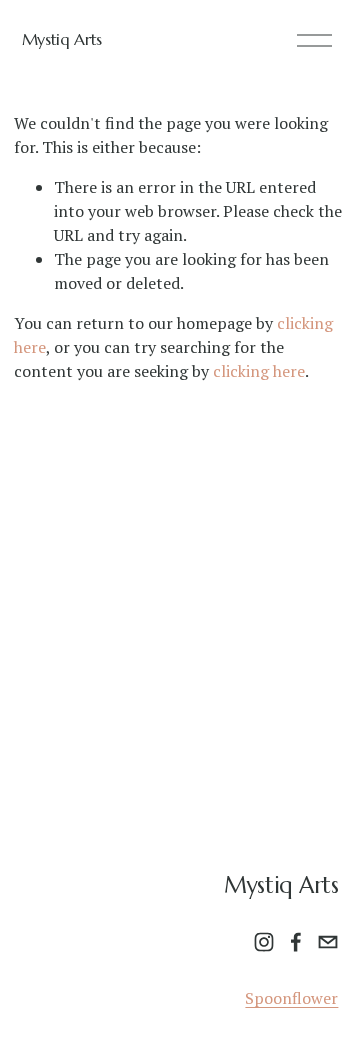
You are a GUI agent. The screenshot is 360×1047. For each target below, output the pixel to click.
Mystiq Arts (62, 39)
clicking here (259, 371)
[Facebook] (296, 942)
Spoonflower (291, 998)
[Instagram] (264, 942)
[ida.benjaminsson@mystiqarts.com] (328, 942)
